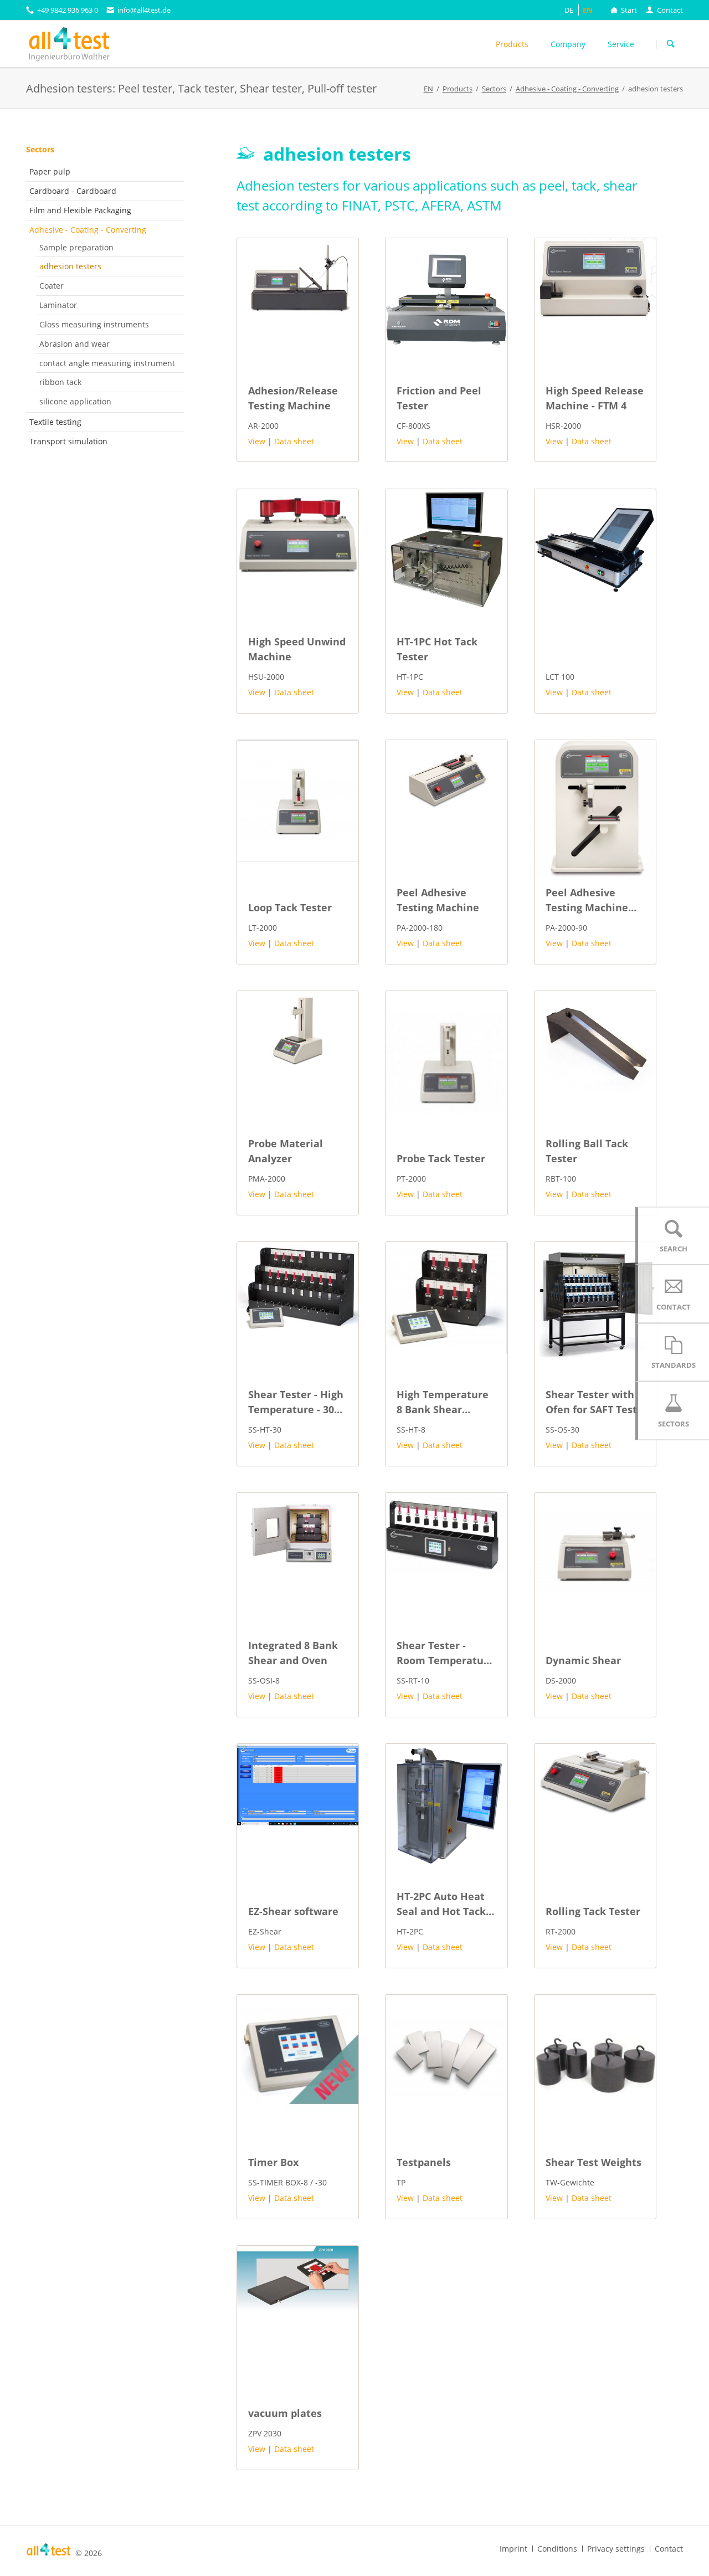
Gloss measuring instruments (94, 324)
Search (671, 44)
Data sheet (294, 441)
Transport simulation (68, 441)
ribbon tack (60, 382)
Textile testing (55, 422)
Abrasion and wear (75, 344)
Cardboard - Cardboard (73, 191)
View (257, 441)
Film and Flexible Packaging (80, 210)
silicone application (75, 401)
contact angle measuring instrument (107, 363)
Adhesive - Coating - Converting (88, 230)
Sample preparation (76, 247)
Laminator (58, 305)
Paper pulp (50, 171)
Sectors (40, 149)
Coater (52, 286)
